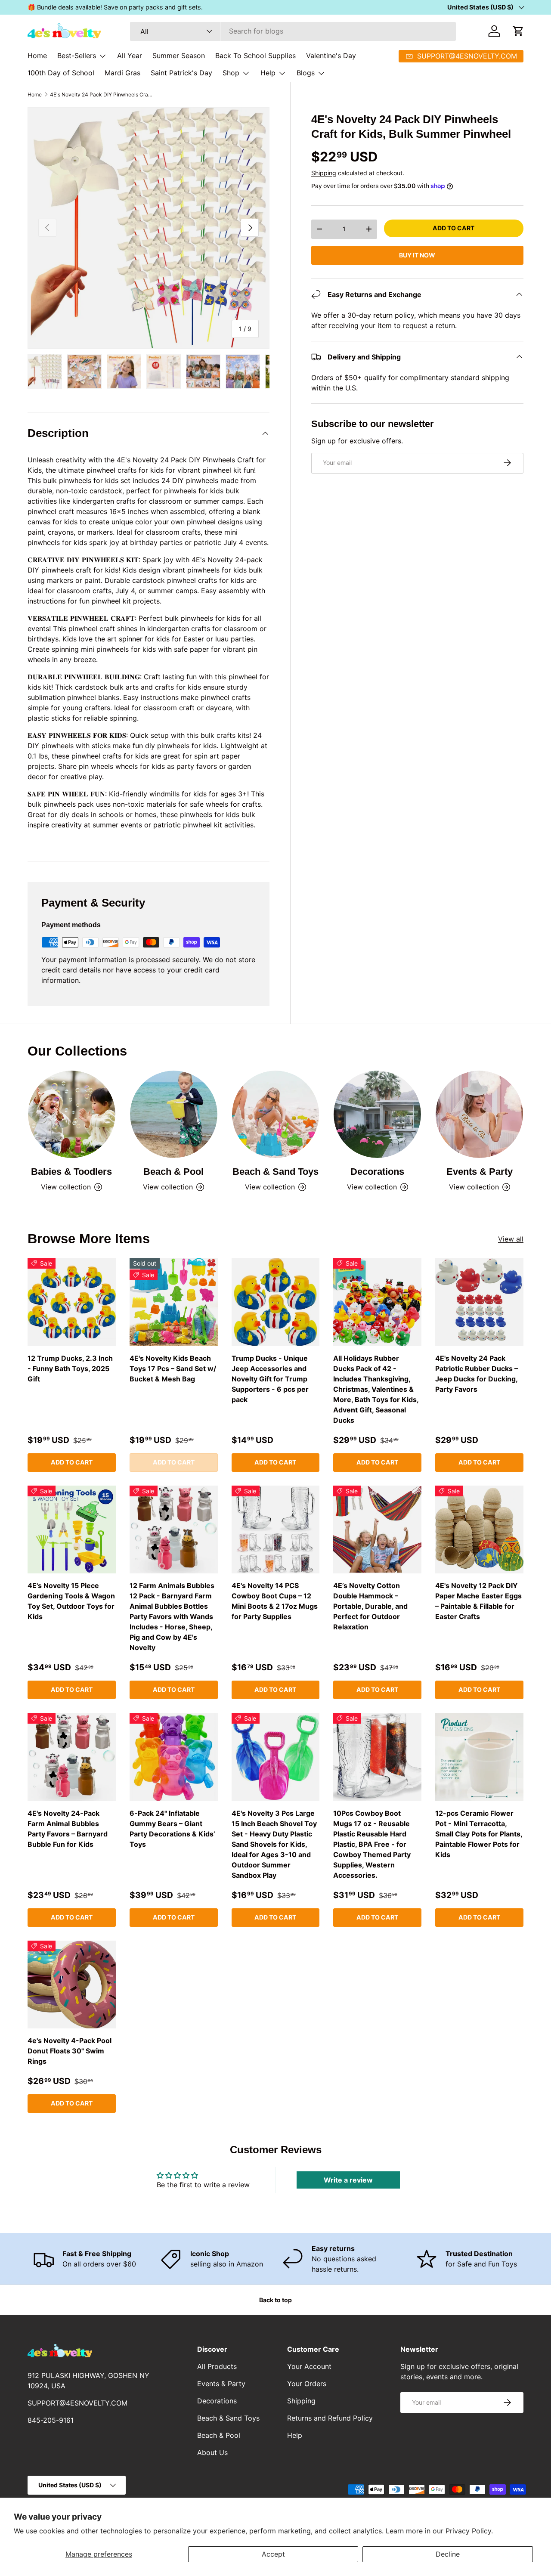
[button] (518, 31)
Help (268, 73)
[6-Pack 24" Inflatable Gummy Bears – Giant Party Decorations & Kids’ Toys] (174, 1757)
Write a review (348, 2180)
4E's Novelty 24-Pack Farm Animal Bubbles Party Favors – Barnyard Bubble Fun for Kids (68, 1829)
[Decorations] (377, 1114)
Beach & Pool (173, 1172)
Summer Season (179, 56)
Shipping (324, 172)
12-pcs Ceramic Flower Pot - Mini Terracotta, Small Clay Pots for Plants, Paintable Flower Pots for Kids (479, 1834)
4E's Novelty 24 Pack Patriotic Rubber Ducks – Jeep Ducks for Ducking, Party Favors (477, 1374)
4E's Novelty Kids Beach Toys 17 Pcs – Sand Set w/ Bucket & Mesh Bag (173, 1368)
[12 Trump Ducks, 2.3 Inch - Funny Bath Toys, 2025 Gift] (72, 1302)
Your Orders (307, 2384)
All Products (217, 2366)
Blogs (306, 73)
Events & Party (480, 1172)
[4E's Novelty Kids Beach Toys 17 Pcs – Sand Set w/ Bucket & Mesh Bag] (174, 1302)
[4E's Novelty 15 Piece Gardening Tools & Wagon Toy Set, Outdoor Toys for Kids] (72, 1530)
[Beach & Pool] (174, 1114)
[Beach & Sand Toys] (276, 1114)
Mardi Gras (122, 73)
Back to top (275, 2300)
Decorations (377, 1172)
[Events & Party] (479, 1114)
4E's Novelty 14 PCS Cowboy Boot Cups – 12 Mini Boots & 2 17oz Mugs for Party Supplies (275, 1601)
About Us (212, 2452)
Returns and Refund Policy (330, 2418)
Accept (273, 2554)
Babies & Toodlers (71, 1172)
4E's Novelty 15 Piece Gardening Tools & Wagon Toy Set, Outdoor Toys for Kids (71, 1601)
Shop (231, 73)
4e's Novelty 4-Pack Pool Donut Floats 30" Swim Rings (70, 2051)
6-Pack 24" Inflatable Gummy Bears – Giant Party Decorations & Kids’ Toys (172, 1829)
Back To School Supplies (255, 56)
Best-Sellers (77, 56)
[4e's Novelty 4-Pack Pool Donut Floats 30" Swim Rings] (72, 1985)
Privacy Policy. (469, 2531)
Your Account (309, 2366)
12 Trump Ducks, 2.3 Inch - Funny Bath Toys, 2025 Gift (70, 1368)
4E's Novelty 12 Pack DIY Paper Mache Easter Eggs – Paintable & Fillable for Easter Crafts (478, 1601)
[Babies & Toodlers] (72, 1114)
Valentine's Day (331, 56)
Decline (448, 2554)
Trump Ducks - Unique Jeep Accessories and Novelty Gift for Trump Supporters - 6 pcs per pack (270, 1379)
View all (511, 1239)
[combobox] (293, 31)
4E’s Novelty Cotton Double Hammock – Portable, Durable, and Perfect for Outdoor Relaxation (370, 1606)
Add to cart (453, 228)
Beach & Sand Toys (275, 1172)
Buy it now (417, 255)
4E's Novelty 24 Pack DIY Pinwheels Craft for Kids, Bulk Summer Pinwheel (102, 95)
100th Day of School (61, 73)
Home (37, 56)
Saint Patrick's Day (181, 73)
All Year (130, 56)
